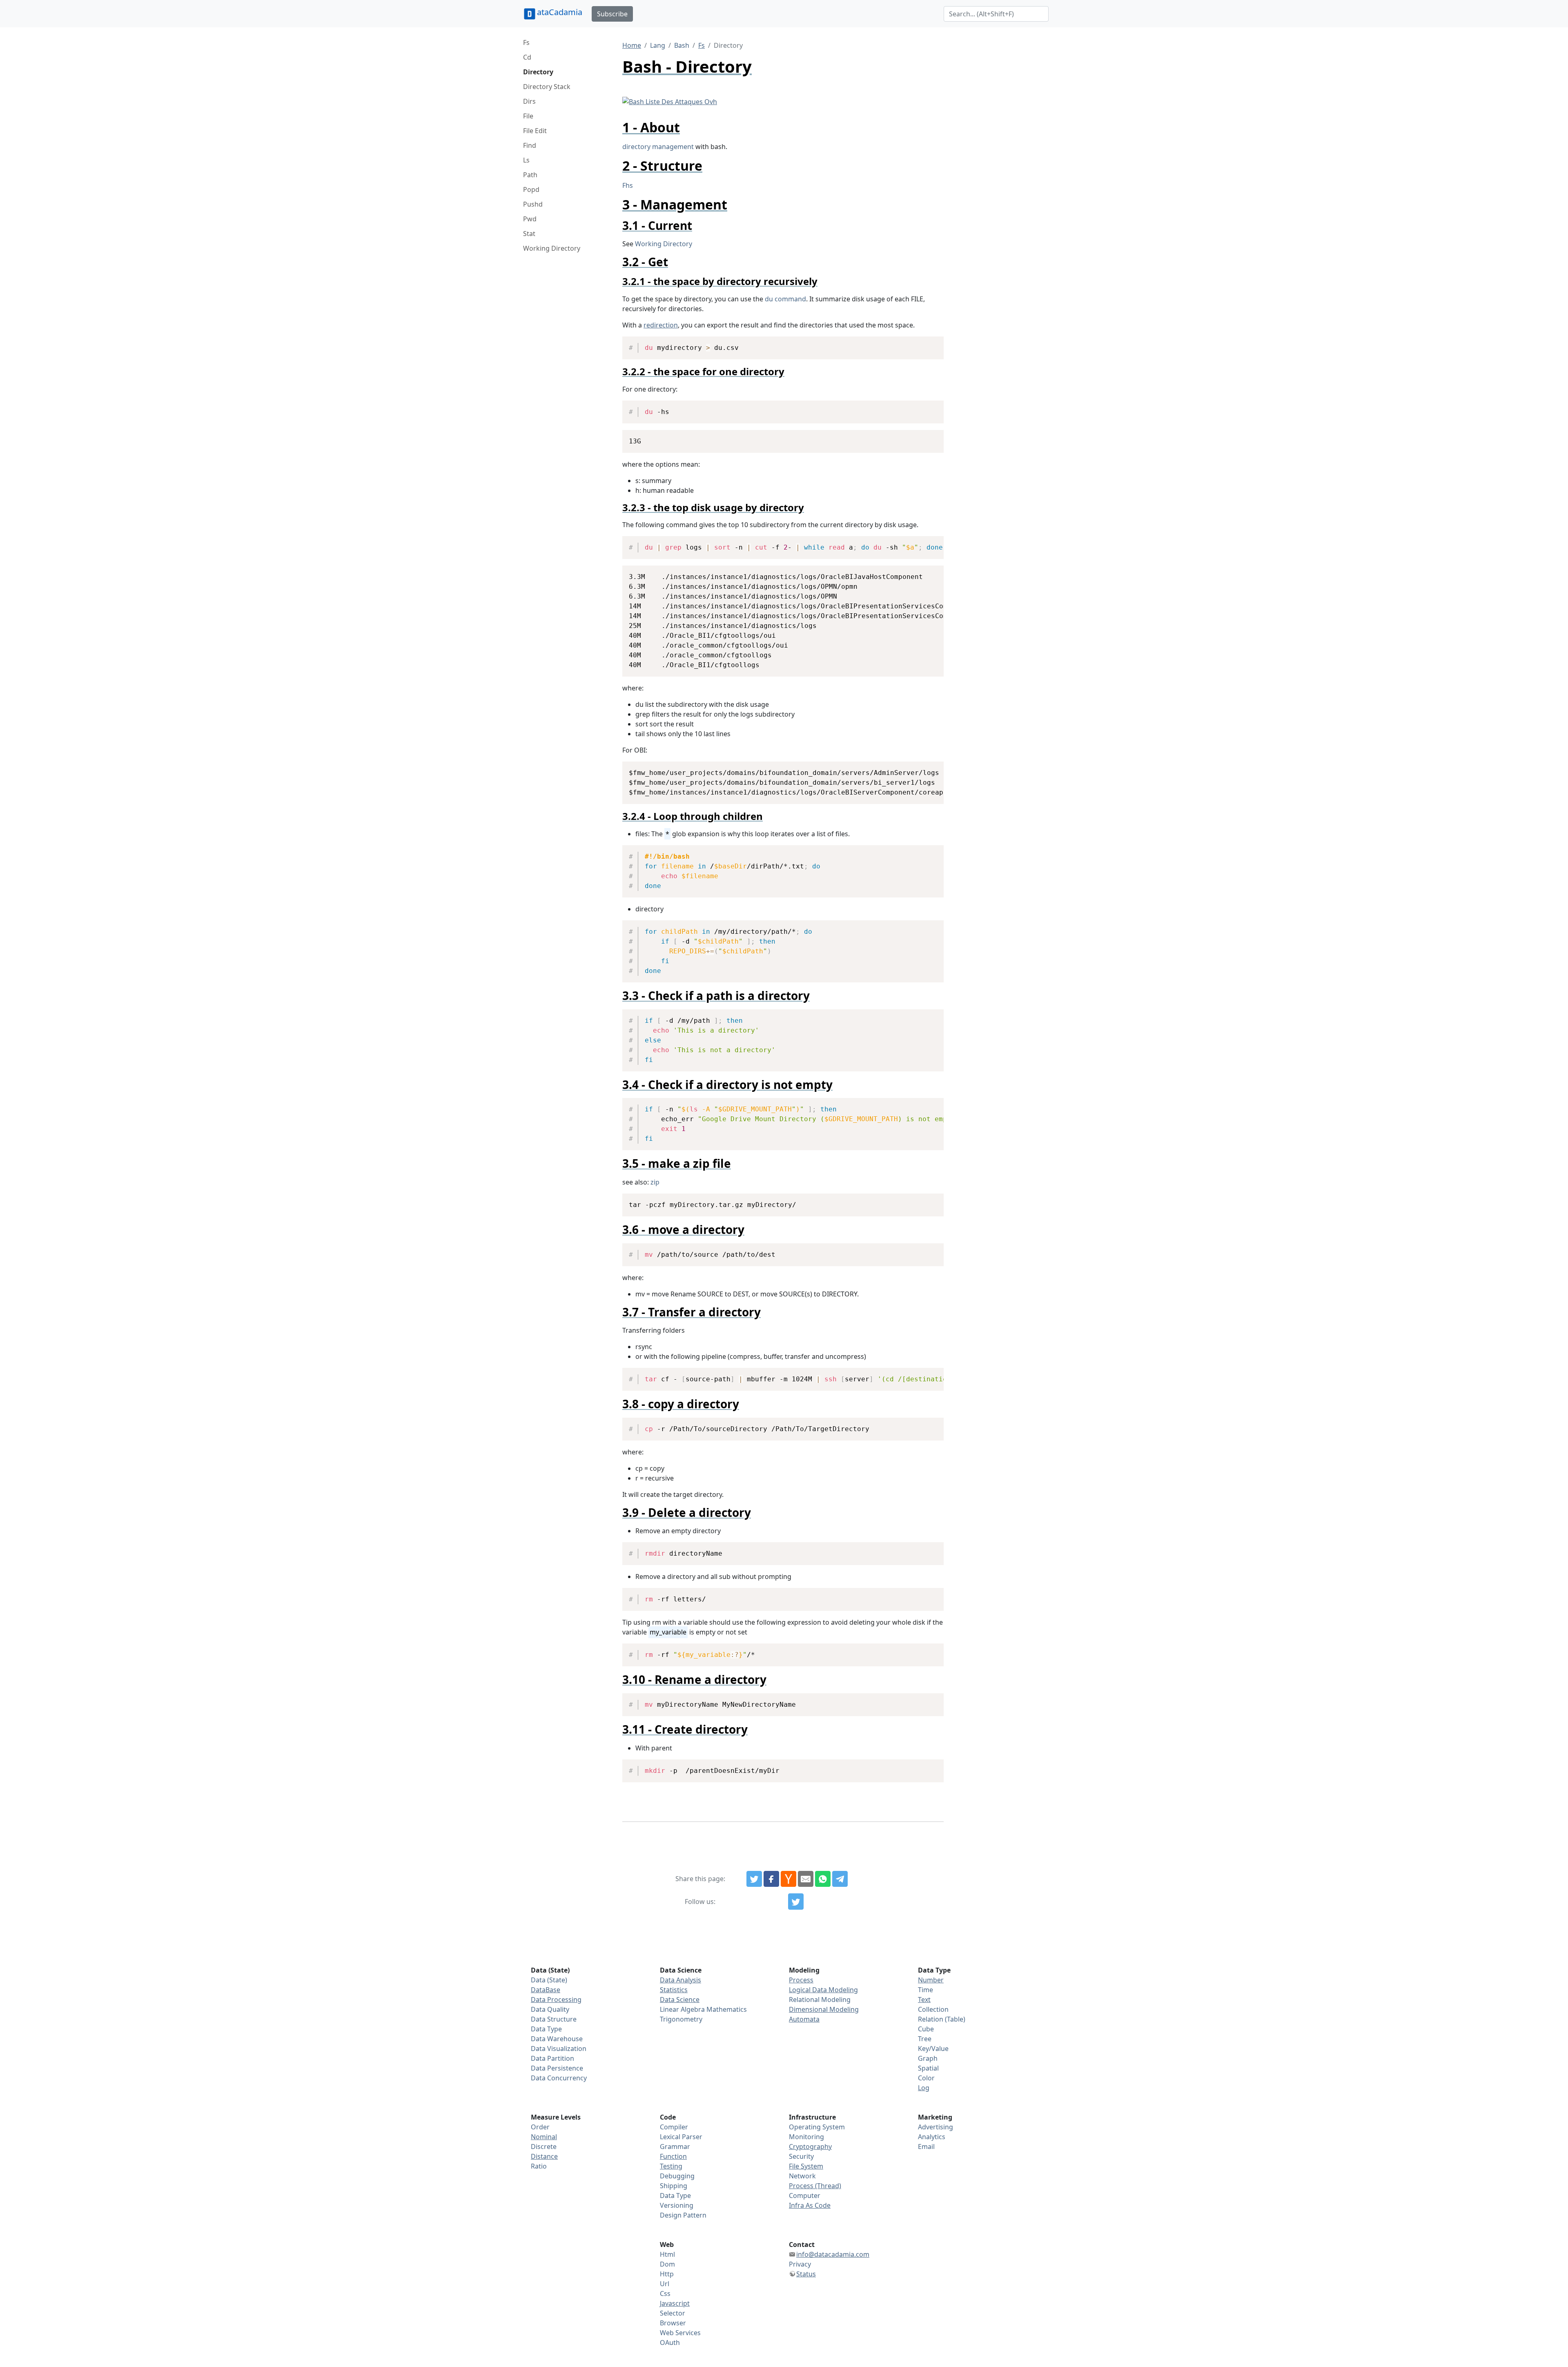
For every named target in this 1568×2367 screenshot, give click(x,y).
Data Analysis (680, 1980)
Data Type (546, 2029)
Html (667, 2254)
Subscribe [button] (612, 14)
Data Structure (554, 2019)
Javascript (675, 2303)
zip (655, 1182)
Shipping (674, 2186)
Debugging (677, 2176)
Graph (928, 2058)
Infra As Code (810, 2205)
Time (925, 1990)
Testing (671, 2166)
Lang (658, 45)
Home (632, 45)
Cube (926, 2029)
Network (802, 2176)
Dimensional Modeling (824, 2009)
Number (931, 1980)
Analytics (932, 2137)
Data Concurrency (559, 2078)
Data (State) (549, 1980)
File (528, 116)
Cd (527, 57)
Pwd (530, 219)
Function (673, 2156)
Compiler (674, 2127)
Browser (673, 2323)
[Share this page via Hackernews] (788, 1879)
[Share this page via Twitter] (754, 1879)
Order (540, 2127)
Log (924, 2088)
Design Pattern (683, 2215)
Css (665, 2294)
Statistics (674, 1990)
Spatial (928, 2068)
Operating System (817, 2127)
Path (530, 175)
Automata (804, 2019)
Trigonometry (681, 2019)
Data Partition (552, 2058)
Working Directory (552, 248)
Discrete (544, 2147)
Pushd (533, 204)
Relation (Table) (942, 2019)
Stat (529, 234)
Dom (667, 2264)
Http (667, 2274)
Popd (531, 189)
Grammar (675, 2147)
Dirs (529, 101)
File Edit (535, 131)
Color (926, 2078)
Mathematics (727, 2009)
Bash (682, 45)
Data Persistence (557, 2068)
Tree (925, 2039)
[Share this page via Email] (806, 1879)
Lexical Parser (681, 2137)
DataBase (546, 1990)
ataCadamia (560, 12)
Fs (526, 42)
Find (530, 145)
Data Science (680, 2000)
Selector (673, 2313)
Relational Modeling (820, 2000)
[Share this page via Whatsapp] (823, 1879)
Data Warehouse (557, 2039)
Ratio (539, 2166)
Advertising (935, 2127)
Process (801, 1980)
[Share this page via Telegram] (840, 1879)
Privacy (800, 2264)
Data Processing (556, 2000)
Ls (526, 160)
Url (665, 2284)
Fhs (628, 185)
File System (806, 2166)
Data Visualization (559, 2049)
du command (785, 299)
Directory (538, 72)
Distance (544, 2156)
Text (924, 2000)
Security (801, 2156)
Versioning (677, 2205)
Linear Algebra (682, 2009)
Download (928, 344)
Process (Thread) (815, 2186)
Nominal (544, 2137)
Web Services (680, 2333)
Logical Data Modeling (823, 1990)
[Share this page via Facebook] (771, 1879)
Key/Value (933, 2049)
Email (926, 2147)
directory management (658, 147)
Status (806, 2274)
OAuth (670, 2343)
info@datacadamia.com (833, 2254)
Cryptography (810, 2147)
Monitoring (806, 2137)
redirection (661, 325)
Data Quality (550, 2009)
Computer (805, 2196)
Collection (933, 2009)
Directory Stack (547, 87)
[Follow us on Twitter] (796, 1902)
